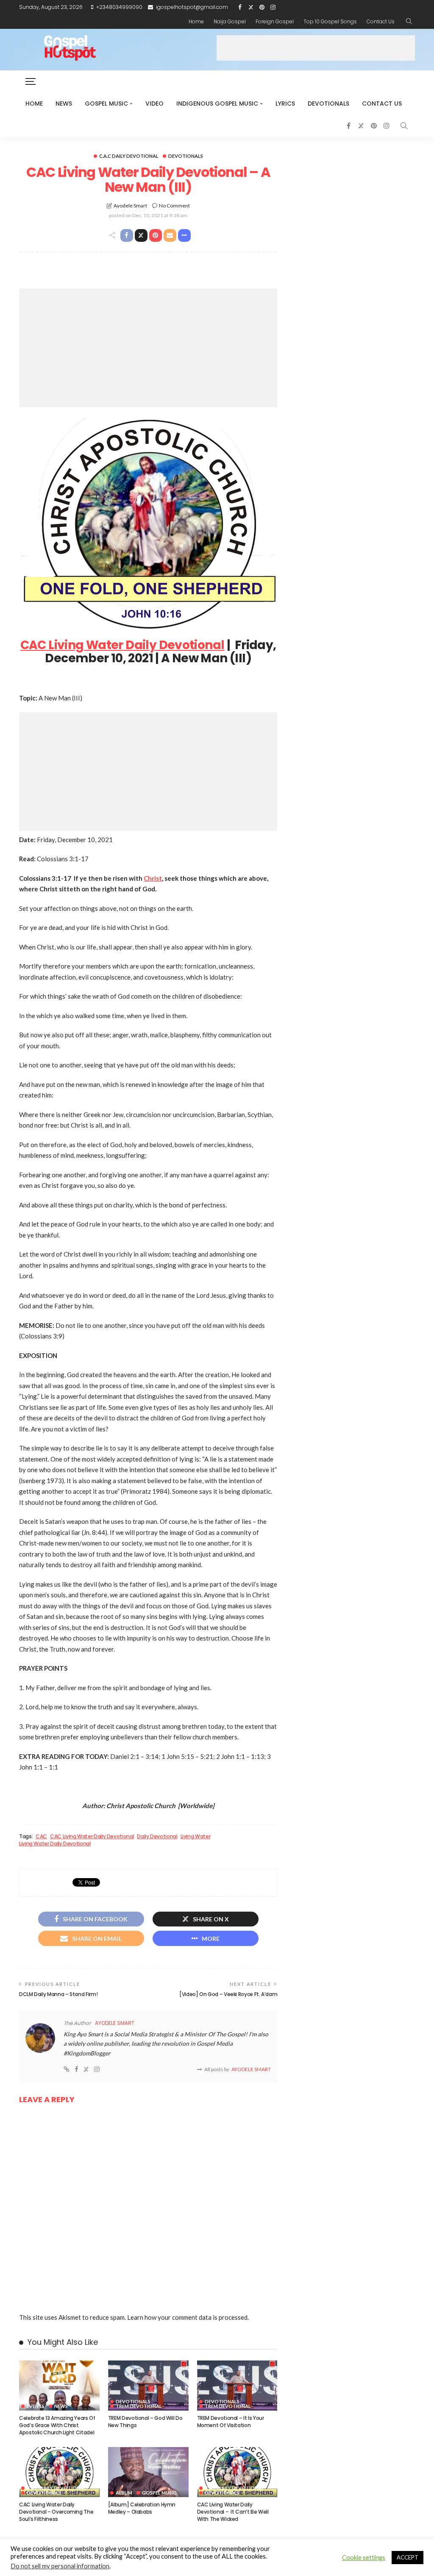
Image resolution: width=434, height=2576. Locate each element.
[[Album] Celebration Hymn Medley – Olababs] (148, 2472)
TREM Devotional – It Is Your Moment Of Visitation (231, 2422)
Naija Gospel (230, 21)
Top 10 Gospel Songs (330, 21)
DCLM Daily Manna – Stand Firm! (58, 1994)
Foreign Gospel (275, 21)
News (64, 104)
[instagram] (273, 7)
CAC (41, 1837)
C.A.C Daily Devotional (129, 156)
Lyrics (285, 104)
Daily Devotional (157, 1837)
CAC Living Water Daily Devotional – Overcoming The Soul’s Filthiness (56, 2512)
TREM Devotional (139, 2406)
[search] (409, 22)
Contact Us (381, 21)
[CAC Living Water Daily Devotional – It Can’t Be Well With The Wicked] (237, 2472)
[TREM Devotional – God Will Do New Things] (148, 2386)
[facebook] (240, 7)
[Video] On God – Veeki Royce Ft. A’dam (228, 1994)
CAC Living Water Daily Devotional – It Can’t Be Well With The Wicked (233, 2512)
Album (124, 2493)
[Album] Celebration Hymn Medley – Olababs (142, 2508)
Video (154, 104)
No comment (174, 206)
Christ (153, 878)
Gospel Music (106, 104)
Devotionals (328, 104)
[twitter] (251, 7)
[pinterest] (262, 7)
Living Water (196, 1837)
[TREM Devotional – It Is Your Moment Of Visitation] (237, 2386)
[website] (67, 2069)
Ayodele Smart (130, 206)
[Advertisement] (316, 48)
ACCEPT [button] (408, 2557)
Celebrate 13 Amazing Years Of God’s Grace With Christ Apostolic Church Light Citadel (57, 2425)
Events (36, 2406)
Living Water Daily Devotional (55, 1844)
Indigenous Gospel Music (217, 104)
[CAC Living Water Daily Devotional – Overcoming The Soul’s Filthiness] (59, 2472)
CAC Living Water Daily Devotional (122, 645)
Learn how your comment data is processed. (188, 2317)
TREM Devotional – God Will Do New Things (145, 2422)
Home (196, 21)
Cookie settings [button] (364, 2558)
